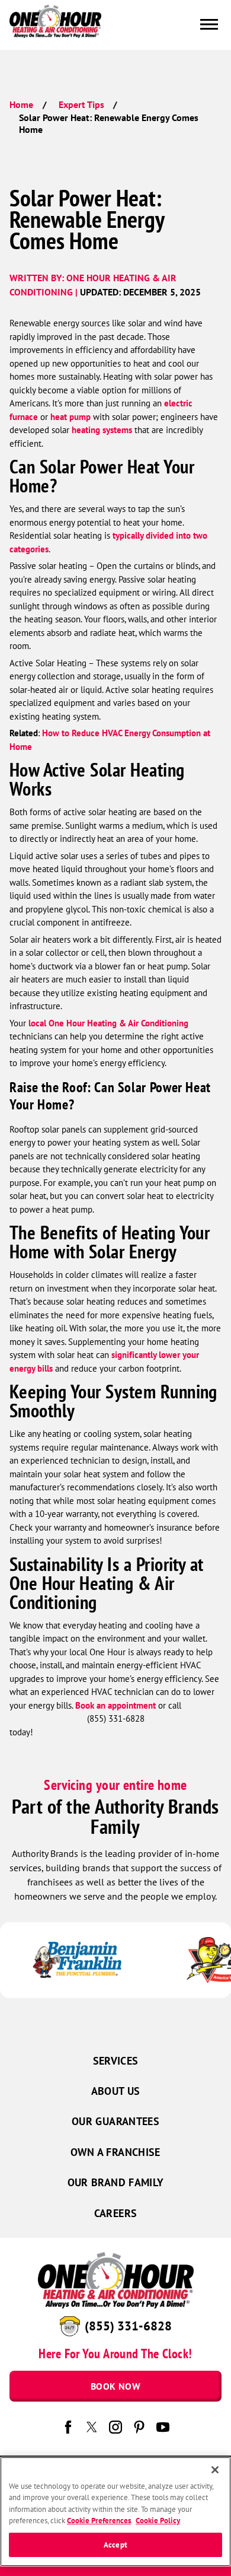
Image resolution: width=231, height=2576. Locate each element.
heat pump (70, 417)
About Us (116, 2091)
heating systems (102, 430)
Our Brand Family (116, 2182)
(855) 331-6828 (128, 2326)
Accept (115, 2545)
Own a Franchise (115, 2152)
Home (21, 104)
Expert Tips (81, 104)
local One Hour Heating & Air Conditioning (108, 1023)
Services (116, 2061)
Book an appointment (115, 1705)
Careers (116, 2213)
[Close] (215, 2470)
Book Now (115, 2386)
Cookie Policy (158, 2521)
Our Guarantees (115, 2121)
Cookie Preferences (99, 2521)
